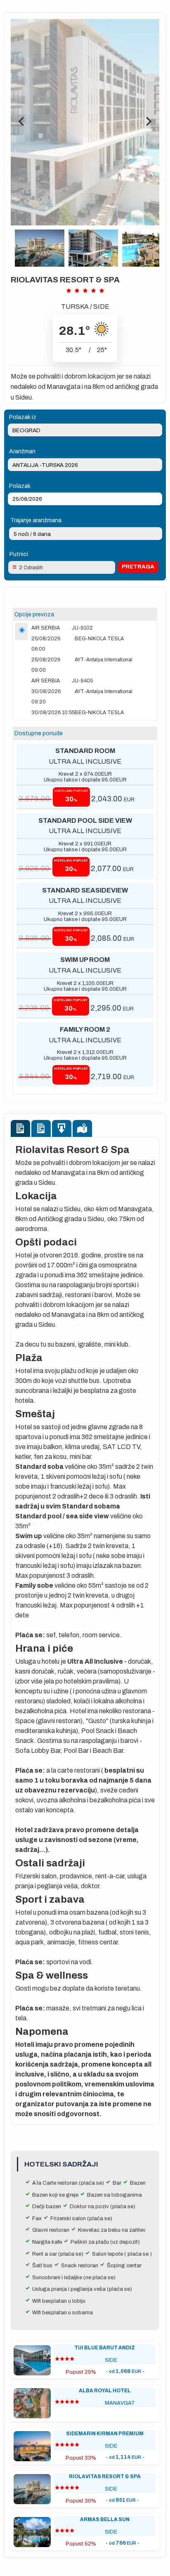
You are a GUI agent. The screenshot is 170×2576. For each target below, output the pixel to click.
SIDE (101, 307)
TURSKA (75, 307)
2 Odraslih (31, 568)
